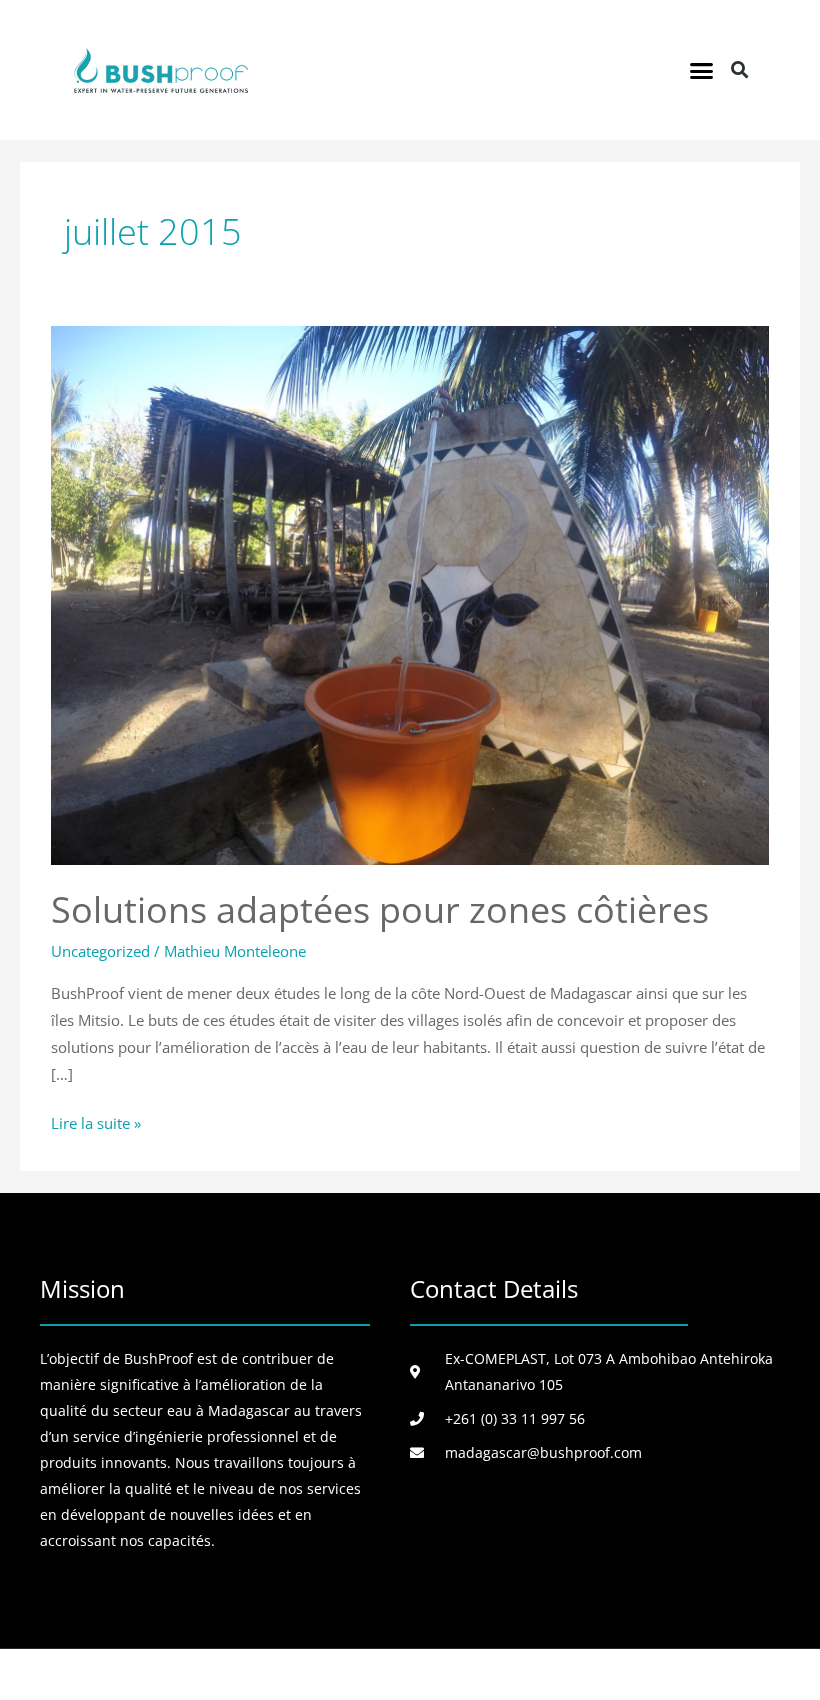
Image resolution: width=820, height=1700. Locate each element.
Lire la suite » (96, 1121)
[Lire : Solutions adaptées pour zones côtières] (410, 593)
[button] (702, 70)
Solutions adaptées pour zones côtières (380, 909)
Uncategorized (100, 951)
